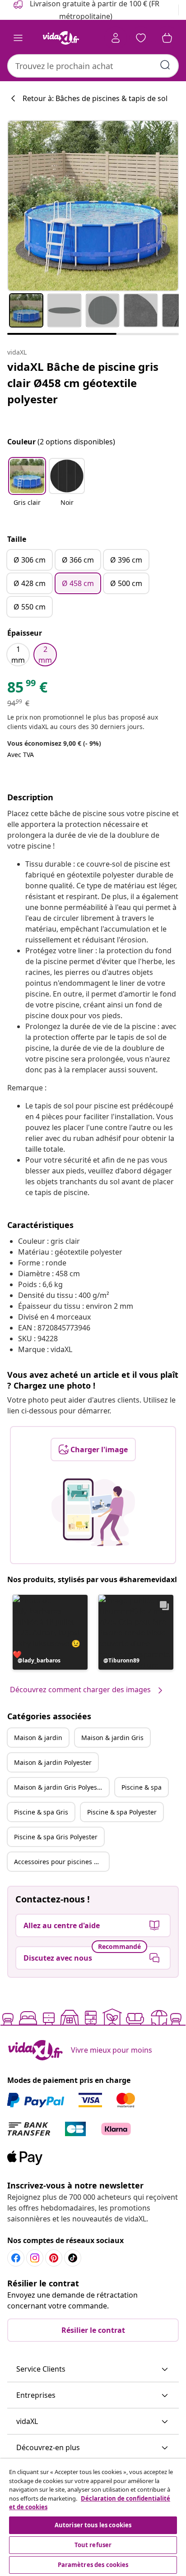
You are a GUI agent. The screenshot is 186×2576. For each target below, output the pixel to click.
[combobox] (93, 66)
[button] (27, 488)
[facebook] (16, 2258)
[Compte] (116, 38)
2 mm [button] (45, 655)
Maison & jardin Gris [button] (112, 1738)
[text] (27, 689)
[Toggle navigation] (18, 38)
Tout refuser (93, 2545)
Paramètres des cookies (93, 2565)
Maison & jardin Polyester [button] (53, 1762)
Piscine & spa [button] (142, 1787)
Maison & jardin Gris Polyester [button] (60, 1787)
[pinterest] (54, 2258)
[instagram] (35, 2258)
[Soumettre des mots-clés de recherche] (165, 65)
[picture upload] (93, 1512)
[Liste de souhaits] (141, 38)
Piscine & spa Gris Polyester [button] (56, 1837)
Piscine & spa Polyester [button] (122, 1812)
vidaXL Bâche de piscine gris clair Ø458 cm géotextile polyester (83, 383)
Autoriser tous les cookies (93, 2525)
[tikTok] (73, 2258)
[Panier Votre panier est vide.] (167, 38)
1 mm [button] (18, 655)
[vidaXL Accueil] (61, 38)
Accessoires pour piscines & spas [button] (61, 1862)
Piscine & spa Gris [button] (41, 1812)
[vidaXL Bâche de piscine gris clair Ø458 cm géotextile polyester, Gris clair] (93, 206)
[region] (93, 2517)
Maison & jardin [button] (38, 1738)
